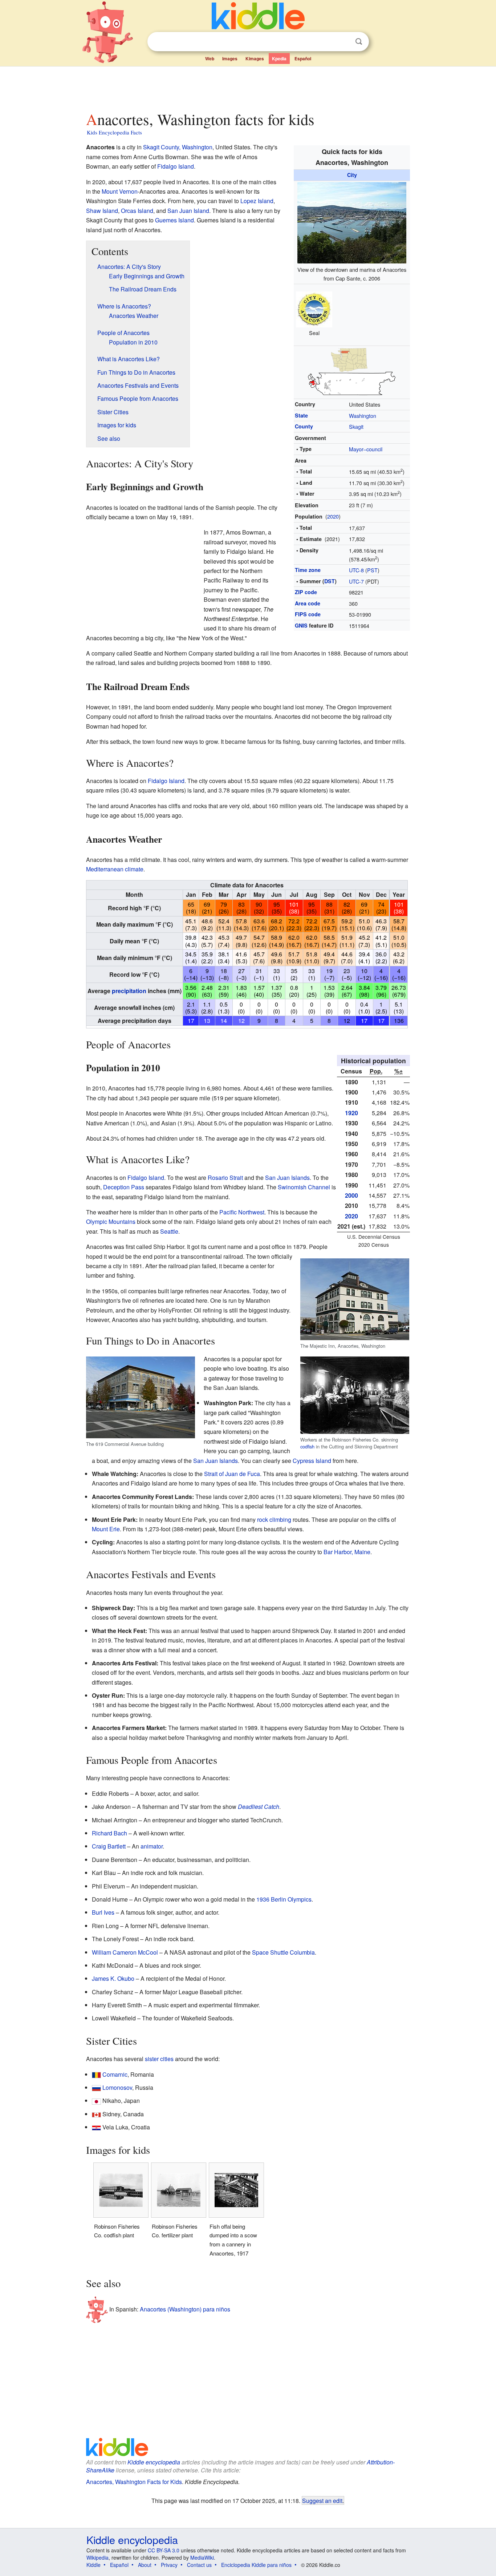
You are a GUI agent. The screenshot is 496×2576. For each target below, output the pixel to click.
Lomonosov (117, 2087)
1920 (351, 1113)
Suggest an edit (322, 2500)
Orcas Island (137, 211)
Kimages (255, 59)
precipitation (129, 991)
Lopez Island (257, 201)
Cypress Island (312, 1461)
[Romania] (96, 2074)
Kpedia (279, 59)
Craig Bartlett (109, 1846)
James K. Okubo (113, 1978)
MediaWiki (202, 2557)
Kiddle (93, 2565)
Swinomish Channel (304, 1187)
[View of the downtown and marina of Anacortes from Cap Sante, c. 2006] (352, 221)
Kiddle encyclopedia (154, 2462)
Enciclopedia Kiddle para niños (256, 2565)
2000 (351, 1195)
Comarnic (115, 2074)
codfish (307, 1446)
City (352, 175)
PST (372, 570)
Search (359, 42)
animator (152, 1846)
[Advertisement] (248, 87)
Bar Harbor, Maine (347, 1552)
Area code (308, 603)
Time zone (308, 570)
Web (210, 59)
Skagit (356, 426)
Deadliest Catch (259, 1807)
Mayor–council (366, 449)
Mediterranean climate (115, 869)
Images (230, 59)
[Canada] (96, 2114)
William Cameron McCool (125, 1952)
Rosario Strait (225, 1178)
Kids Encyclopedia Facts (114, 132)
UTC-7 (356, 581)
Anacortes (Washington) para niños (185, 2309)
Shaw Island (102, 211)
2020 (333, 516)
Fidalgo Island (176, 166)
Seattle (169, 1231)
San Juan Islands (287, 1178)
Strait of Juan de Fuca (232, 1474)
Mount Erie (106, 1529)
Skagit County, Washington (178, 147)
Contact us (199, 2565)
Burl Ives (103, 1912)
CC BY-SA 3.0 (164, 2550)
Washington (363, 416)
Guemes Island (174, 220)
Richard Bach (109, 1833)
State (301, 415)
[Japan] (96, 2101)
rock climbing (274, 1519)
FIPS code (308, 614)
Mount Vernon (120, 191)
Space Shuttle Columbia (283, 1952)
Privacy (169, 2565)
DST (330, 581)
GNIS (301, 625)
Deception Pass (124, 1187)
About (145, 2565)
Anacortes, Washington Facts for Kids (134, 2482)
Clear (344, 42)
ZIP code (306, 592)
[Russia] (96, 2087)
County (304, 426)
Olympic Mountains (111, 1222)
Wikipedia (97, 2557)
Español (303, 59)
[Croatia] (96, 2127)
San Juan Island (188, 211)
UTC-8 (356, 570)
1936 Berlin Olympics (284, 1899)
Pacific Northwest (242, 1212)
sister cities (159, 2059)
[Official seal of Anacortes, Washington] (314, 308)
